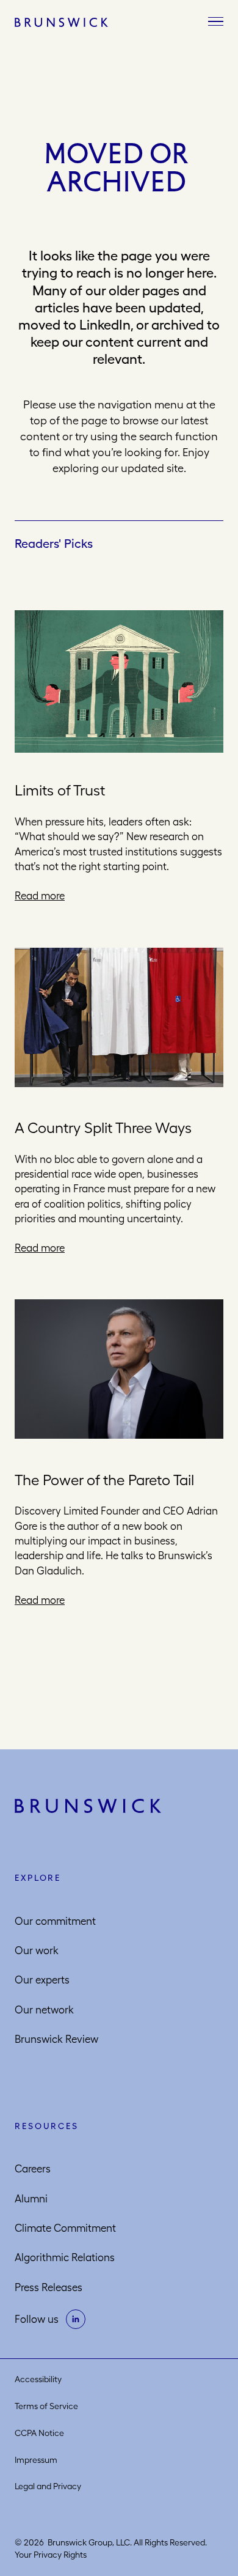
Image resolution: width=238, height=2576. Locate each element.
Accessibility (38, 2379)
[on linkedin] (76, 2319)
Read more (40, 896)
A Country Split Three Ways (103, 1127)
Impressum (36, 2460)
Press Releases (49, 2287)
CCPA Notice (39, 2433)
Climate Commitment (65, 2228)
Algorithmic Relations (65, 2257)
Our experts (42, 1980)
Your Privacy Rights (51, 2555)
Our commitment (55, 1921)
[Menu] (216, 22)
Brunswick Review (56, 2039)
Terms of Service (46, 2406)
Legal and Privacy (48, 2486)
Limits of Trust (60, 790)
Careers (33, 2169)
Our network (44, 2010)
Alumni (31, 2199)
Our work (37, 1950)
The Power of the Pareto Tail (104, 1480)
